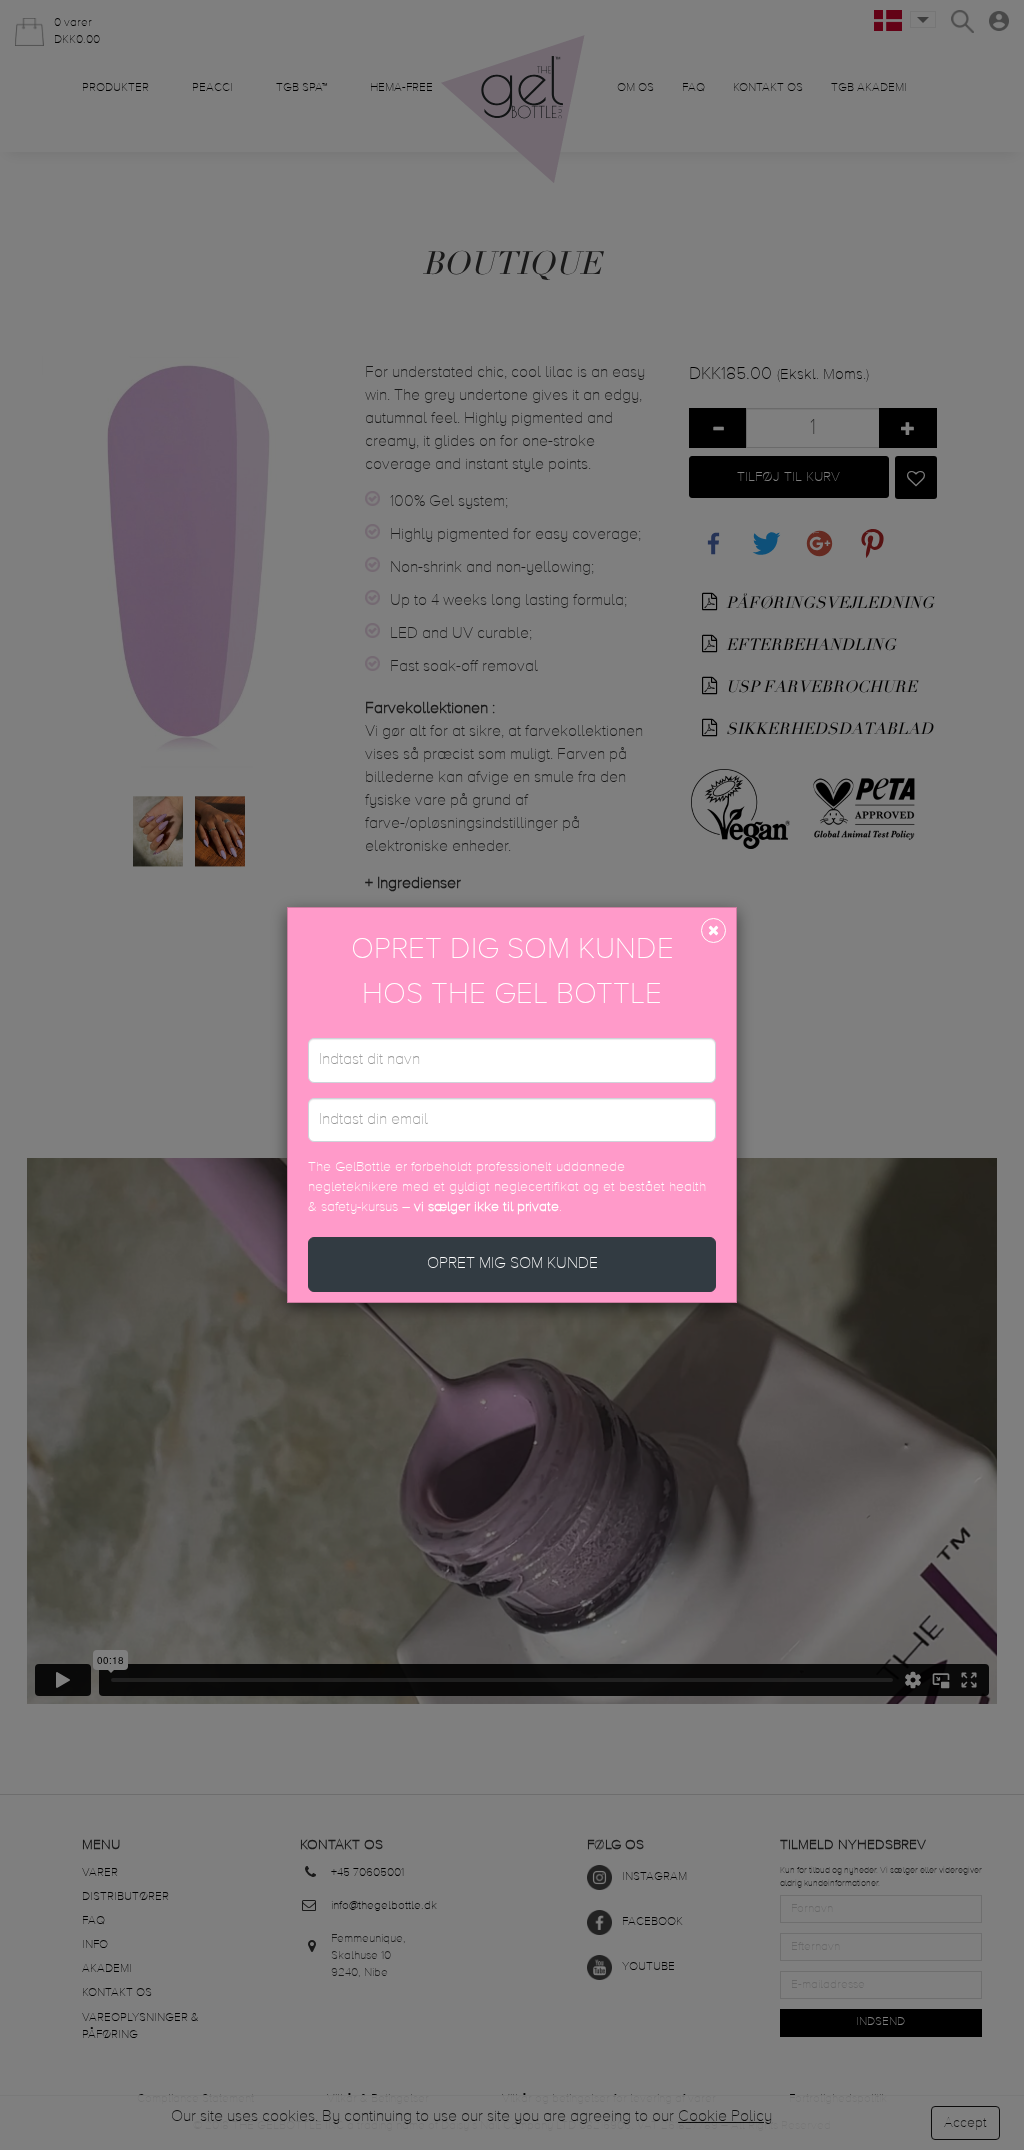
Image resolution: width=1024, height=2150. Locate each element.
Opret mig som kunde (512, 1264)
